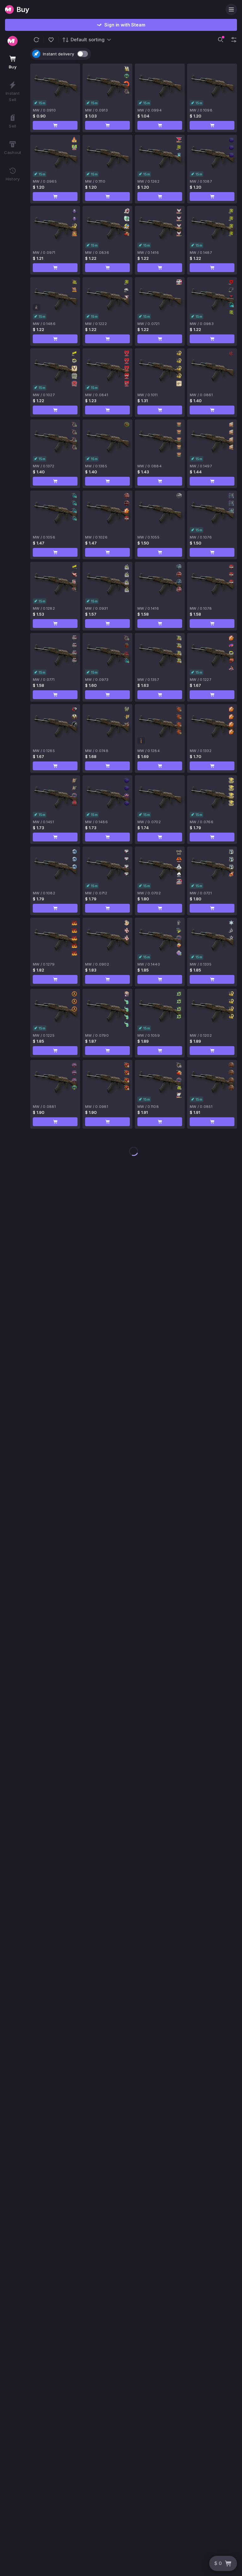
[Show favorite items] (51, 40)
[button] (36, 40)
